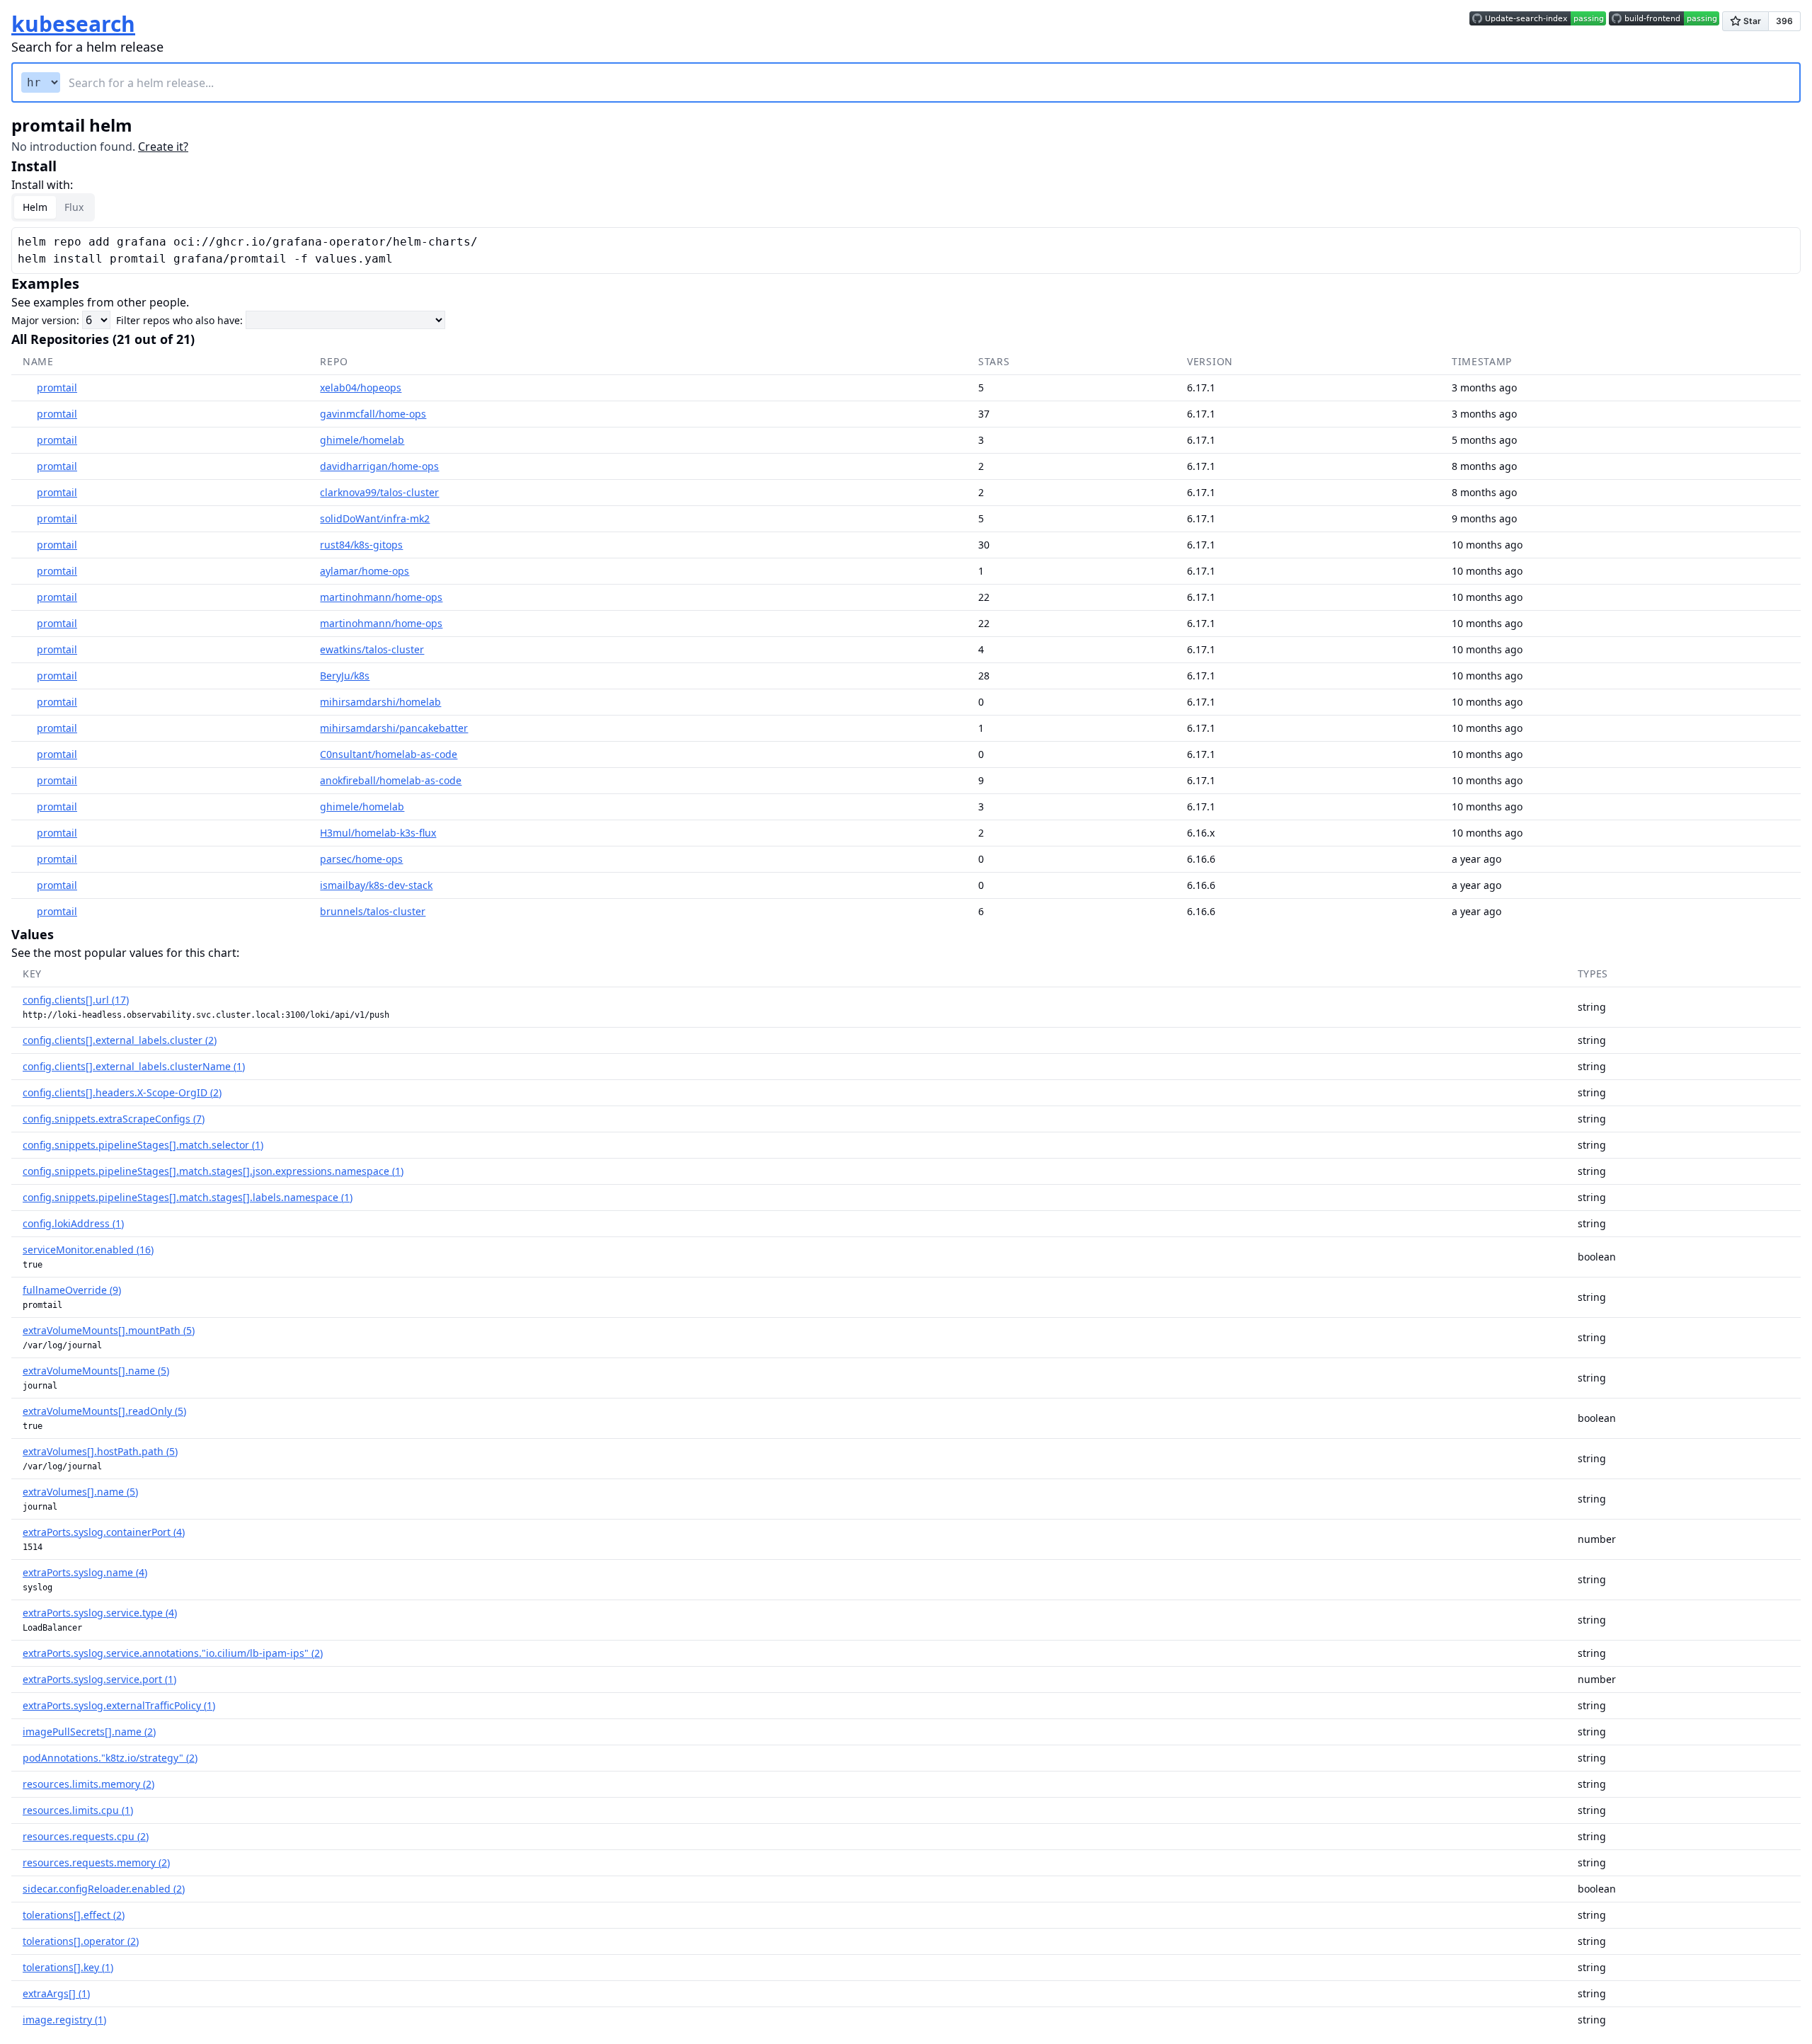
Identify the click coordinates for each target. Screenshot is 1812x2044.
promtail (57, 387)
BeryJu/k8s (345, 676)
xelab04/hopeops (361, 387)
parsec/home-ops (361, 859)
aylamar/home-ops (365, 571)
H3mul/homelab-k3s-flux (378, 833)
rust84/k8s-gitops (361, 545)
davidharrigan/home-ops (379, 466)
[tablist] (53, 207)
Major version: (45, 320)
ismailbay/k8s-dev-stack (376, 885)
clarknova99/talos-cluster (379, 492)
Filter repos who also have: (179, 320)
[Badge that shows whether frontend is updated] (1664, 23)
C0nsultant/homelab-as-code (389, 754)
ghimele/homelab (362, 440)
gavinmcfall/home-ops (373, 414)
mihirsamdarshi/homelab (380, 702)
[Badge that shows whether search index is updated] (1538, 23)
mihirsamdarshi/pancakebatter (394, 728)
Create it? (163, 147)
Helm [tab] (35, 207)
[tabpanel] (906, 251)
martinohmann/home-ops (381, 597)
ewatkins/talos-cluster (372, 649)
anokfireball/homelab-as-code (391, 780)
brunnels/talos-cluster (373, 911)
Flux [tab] (74, 207)
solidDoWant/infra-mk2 (375, 518)
